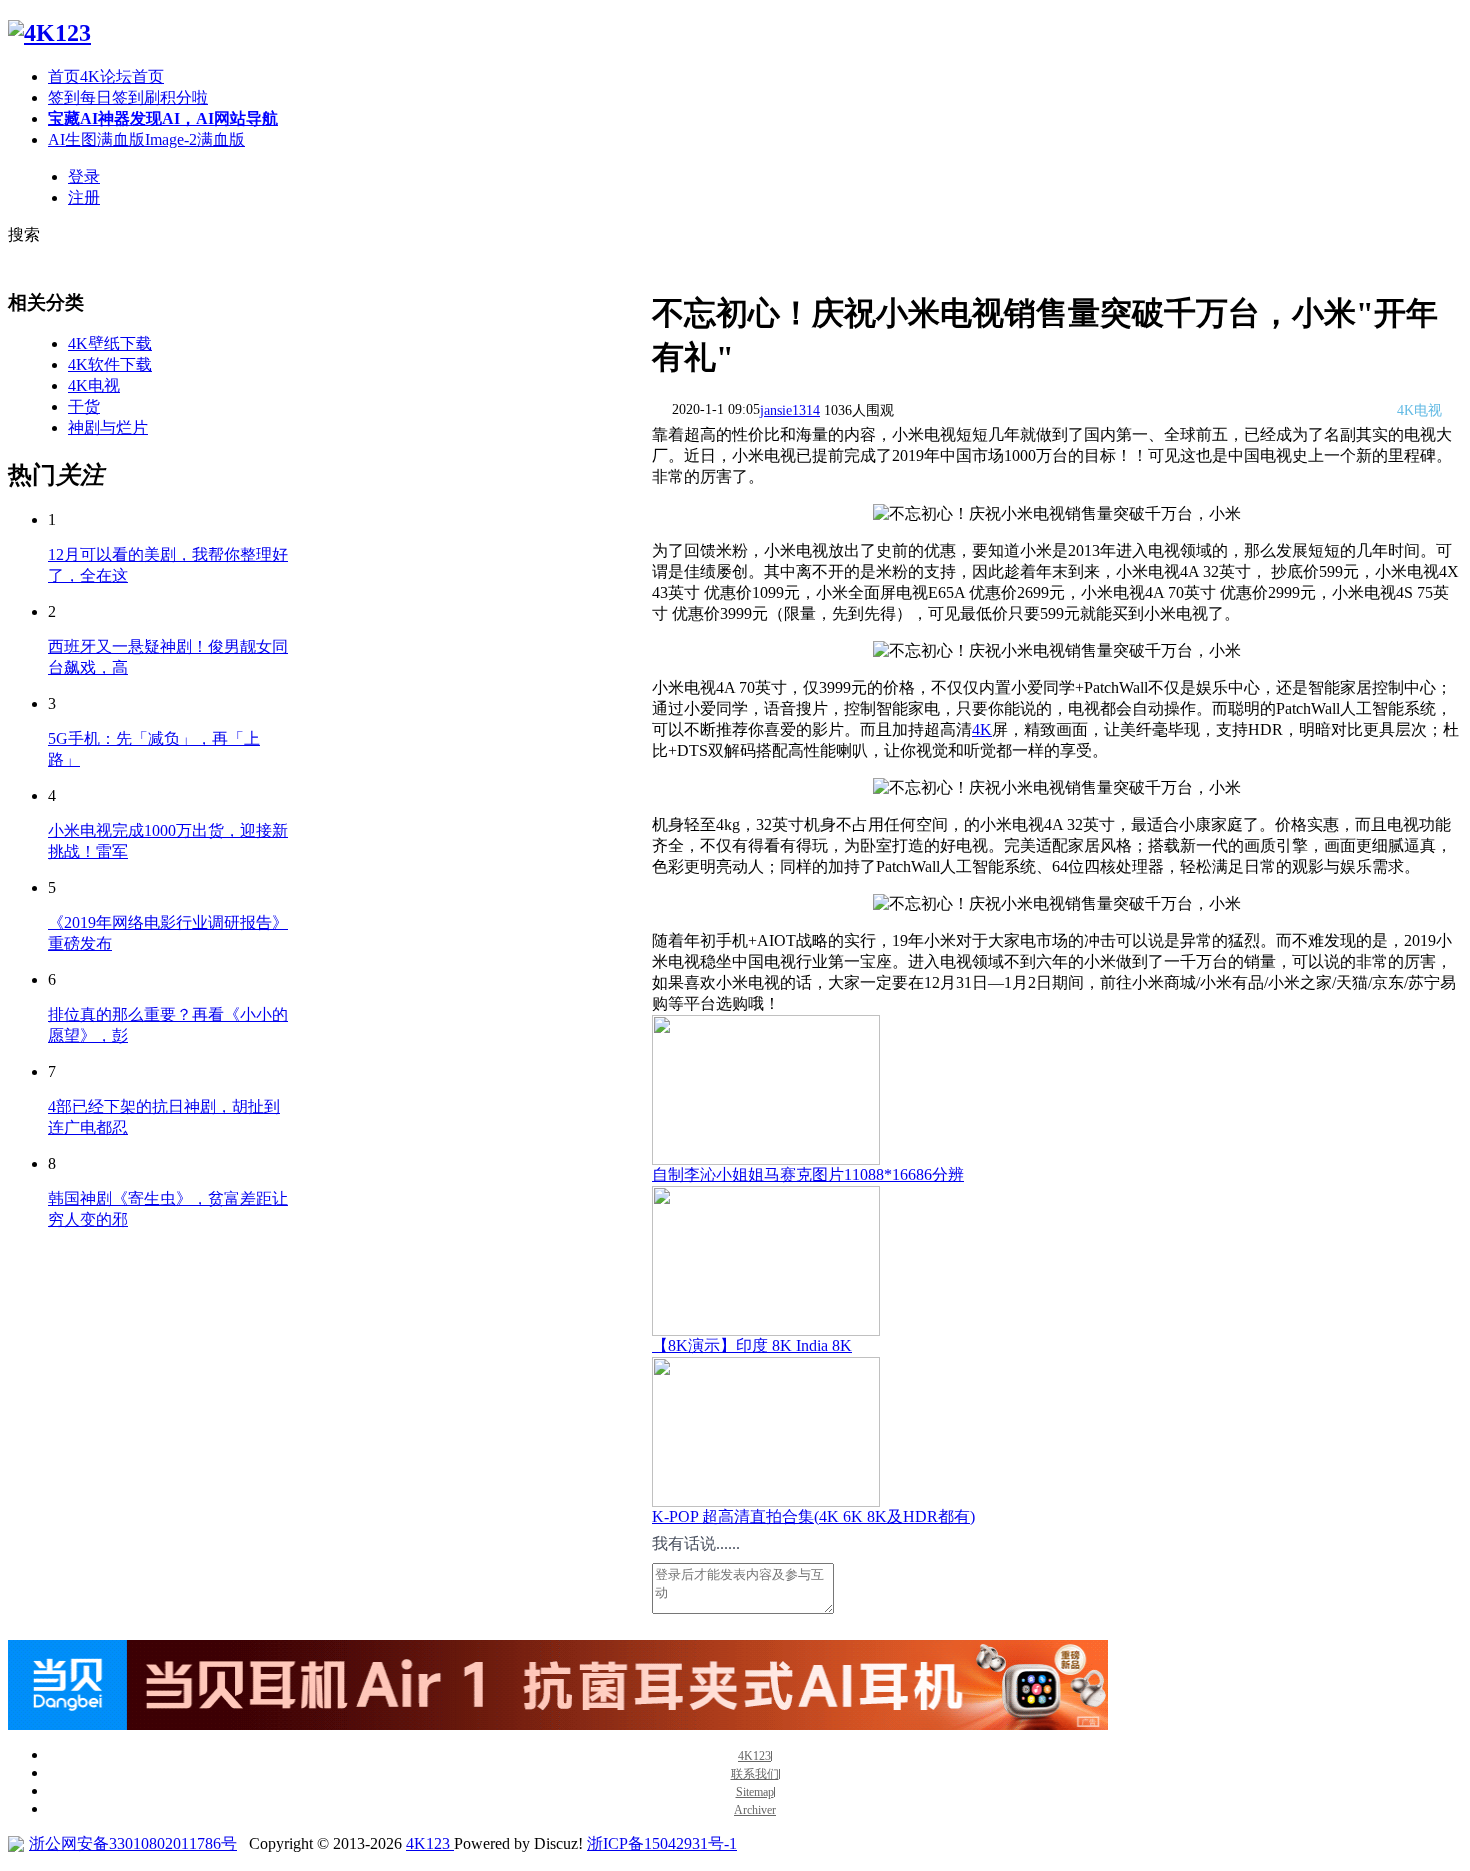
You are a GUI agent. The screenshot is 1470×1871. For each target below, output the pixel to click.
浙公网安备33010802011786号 (133, 1843)
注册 (84, 197)
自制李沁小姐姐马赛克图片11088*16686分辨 (808, 1174)
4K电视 (94, 385)
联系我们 (755, 1774)
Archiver (755, 1810)
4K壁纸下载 (110, 343)
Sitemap (755, 1792)
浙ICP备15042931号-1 (662, 1843)
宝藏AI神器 (163, 118)
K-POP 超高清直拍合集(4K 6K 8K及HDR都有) (813, 1516)
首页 (106, 76)
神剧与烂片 (108, 427)
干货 (84, 406)
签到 (128, 97)
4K (982, 729)
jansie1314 (790, 410)
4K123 (754, 1756)
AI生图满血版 (146, 139)
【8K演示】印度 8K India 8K (752, 1345)
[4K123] (49, 33)
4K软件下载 (110, 364)
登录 (84, 176)
